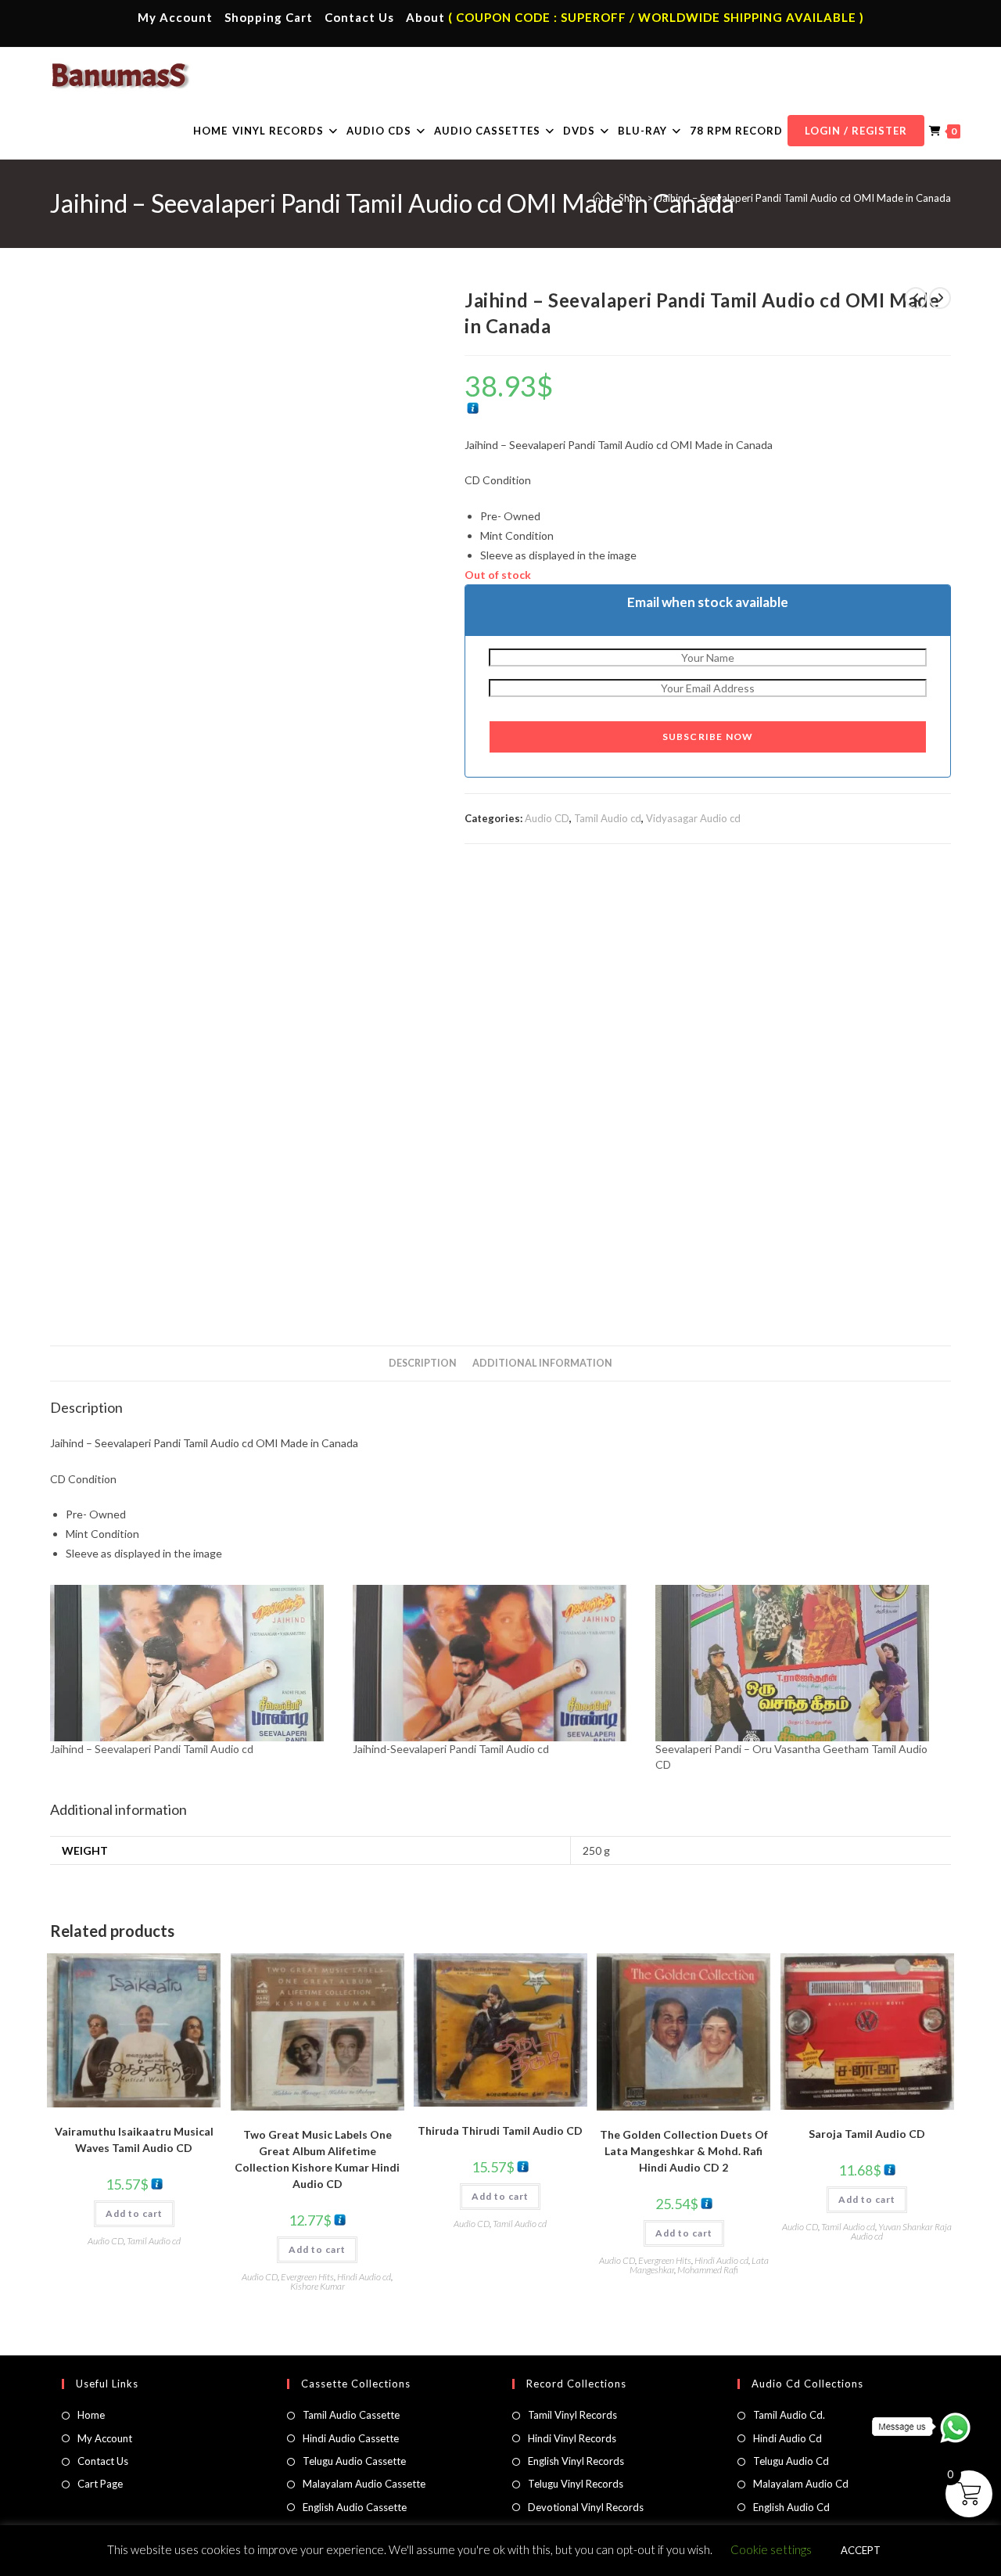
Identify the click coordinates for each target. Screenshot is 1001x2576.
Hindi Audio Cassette (351, 2438)
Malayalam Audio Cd (801, 2484)
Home (91, 2415)
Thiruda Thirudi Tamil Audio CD (500, 2130)
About (425, 17)
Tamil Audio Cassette (351, 2415)
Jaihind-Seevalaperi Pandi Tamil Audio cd (451, 1749)
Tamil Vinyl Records (572, 2415)
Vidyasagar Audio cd (693, 818)
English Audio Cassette (355, 2507)
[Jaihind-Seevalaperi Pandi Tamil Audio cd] (496, 1663)
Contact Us (359, 17)
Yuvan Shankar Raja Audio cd (901, 2231)
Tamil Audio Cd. (789, 2415)
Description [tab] (423, 1363)
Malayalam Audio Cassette (364, 2484)
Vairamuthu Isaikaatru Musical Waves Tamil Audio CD (134, 2139)
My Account (175, 17)
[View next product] (940, 298)
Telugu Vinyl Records (576, 2484)
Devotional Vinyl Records (586, 2507)
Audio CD (547, 818)
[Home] (598, 198)
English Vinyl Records (576, 2461)
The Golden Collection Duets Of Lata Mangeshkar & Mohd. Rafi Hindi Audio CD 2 (684, 2151)
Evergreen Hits (307, 2277)
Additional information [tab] (542, 1363)
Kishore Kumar (318, 2286)
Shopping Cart (269, 17)
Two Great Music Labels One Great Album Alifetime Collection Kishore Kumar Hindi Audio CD (317, 2159)
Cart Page (100, 2484)
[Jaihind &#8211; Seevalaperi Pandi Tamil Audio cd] (194, 1663)
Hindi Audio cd (364, 2277)
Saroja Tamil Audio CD (867, 2134)
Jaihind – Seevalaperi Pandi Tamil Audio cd (152, 1749)
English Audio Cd (791, 2507)
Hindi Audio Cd (788, 2438)
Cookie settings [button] (771, 2549)
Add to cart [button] (134, 2213)
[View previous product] (916, 298)
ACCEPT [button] (861, 2550)
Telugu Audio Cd (791, 2461)
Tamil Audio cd (608, 818)
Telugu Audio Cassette (354, 2461)
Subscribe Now (708, 737)
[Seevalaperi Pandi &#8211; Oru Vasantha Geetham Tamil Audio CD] (799, 1663)
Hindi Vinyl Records (572, 2438)
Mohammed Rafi (708, 2270)
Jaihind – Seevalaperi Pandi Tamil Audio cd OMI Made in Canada (804, 198)
